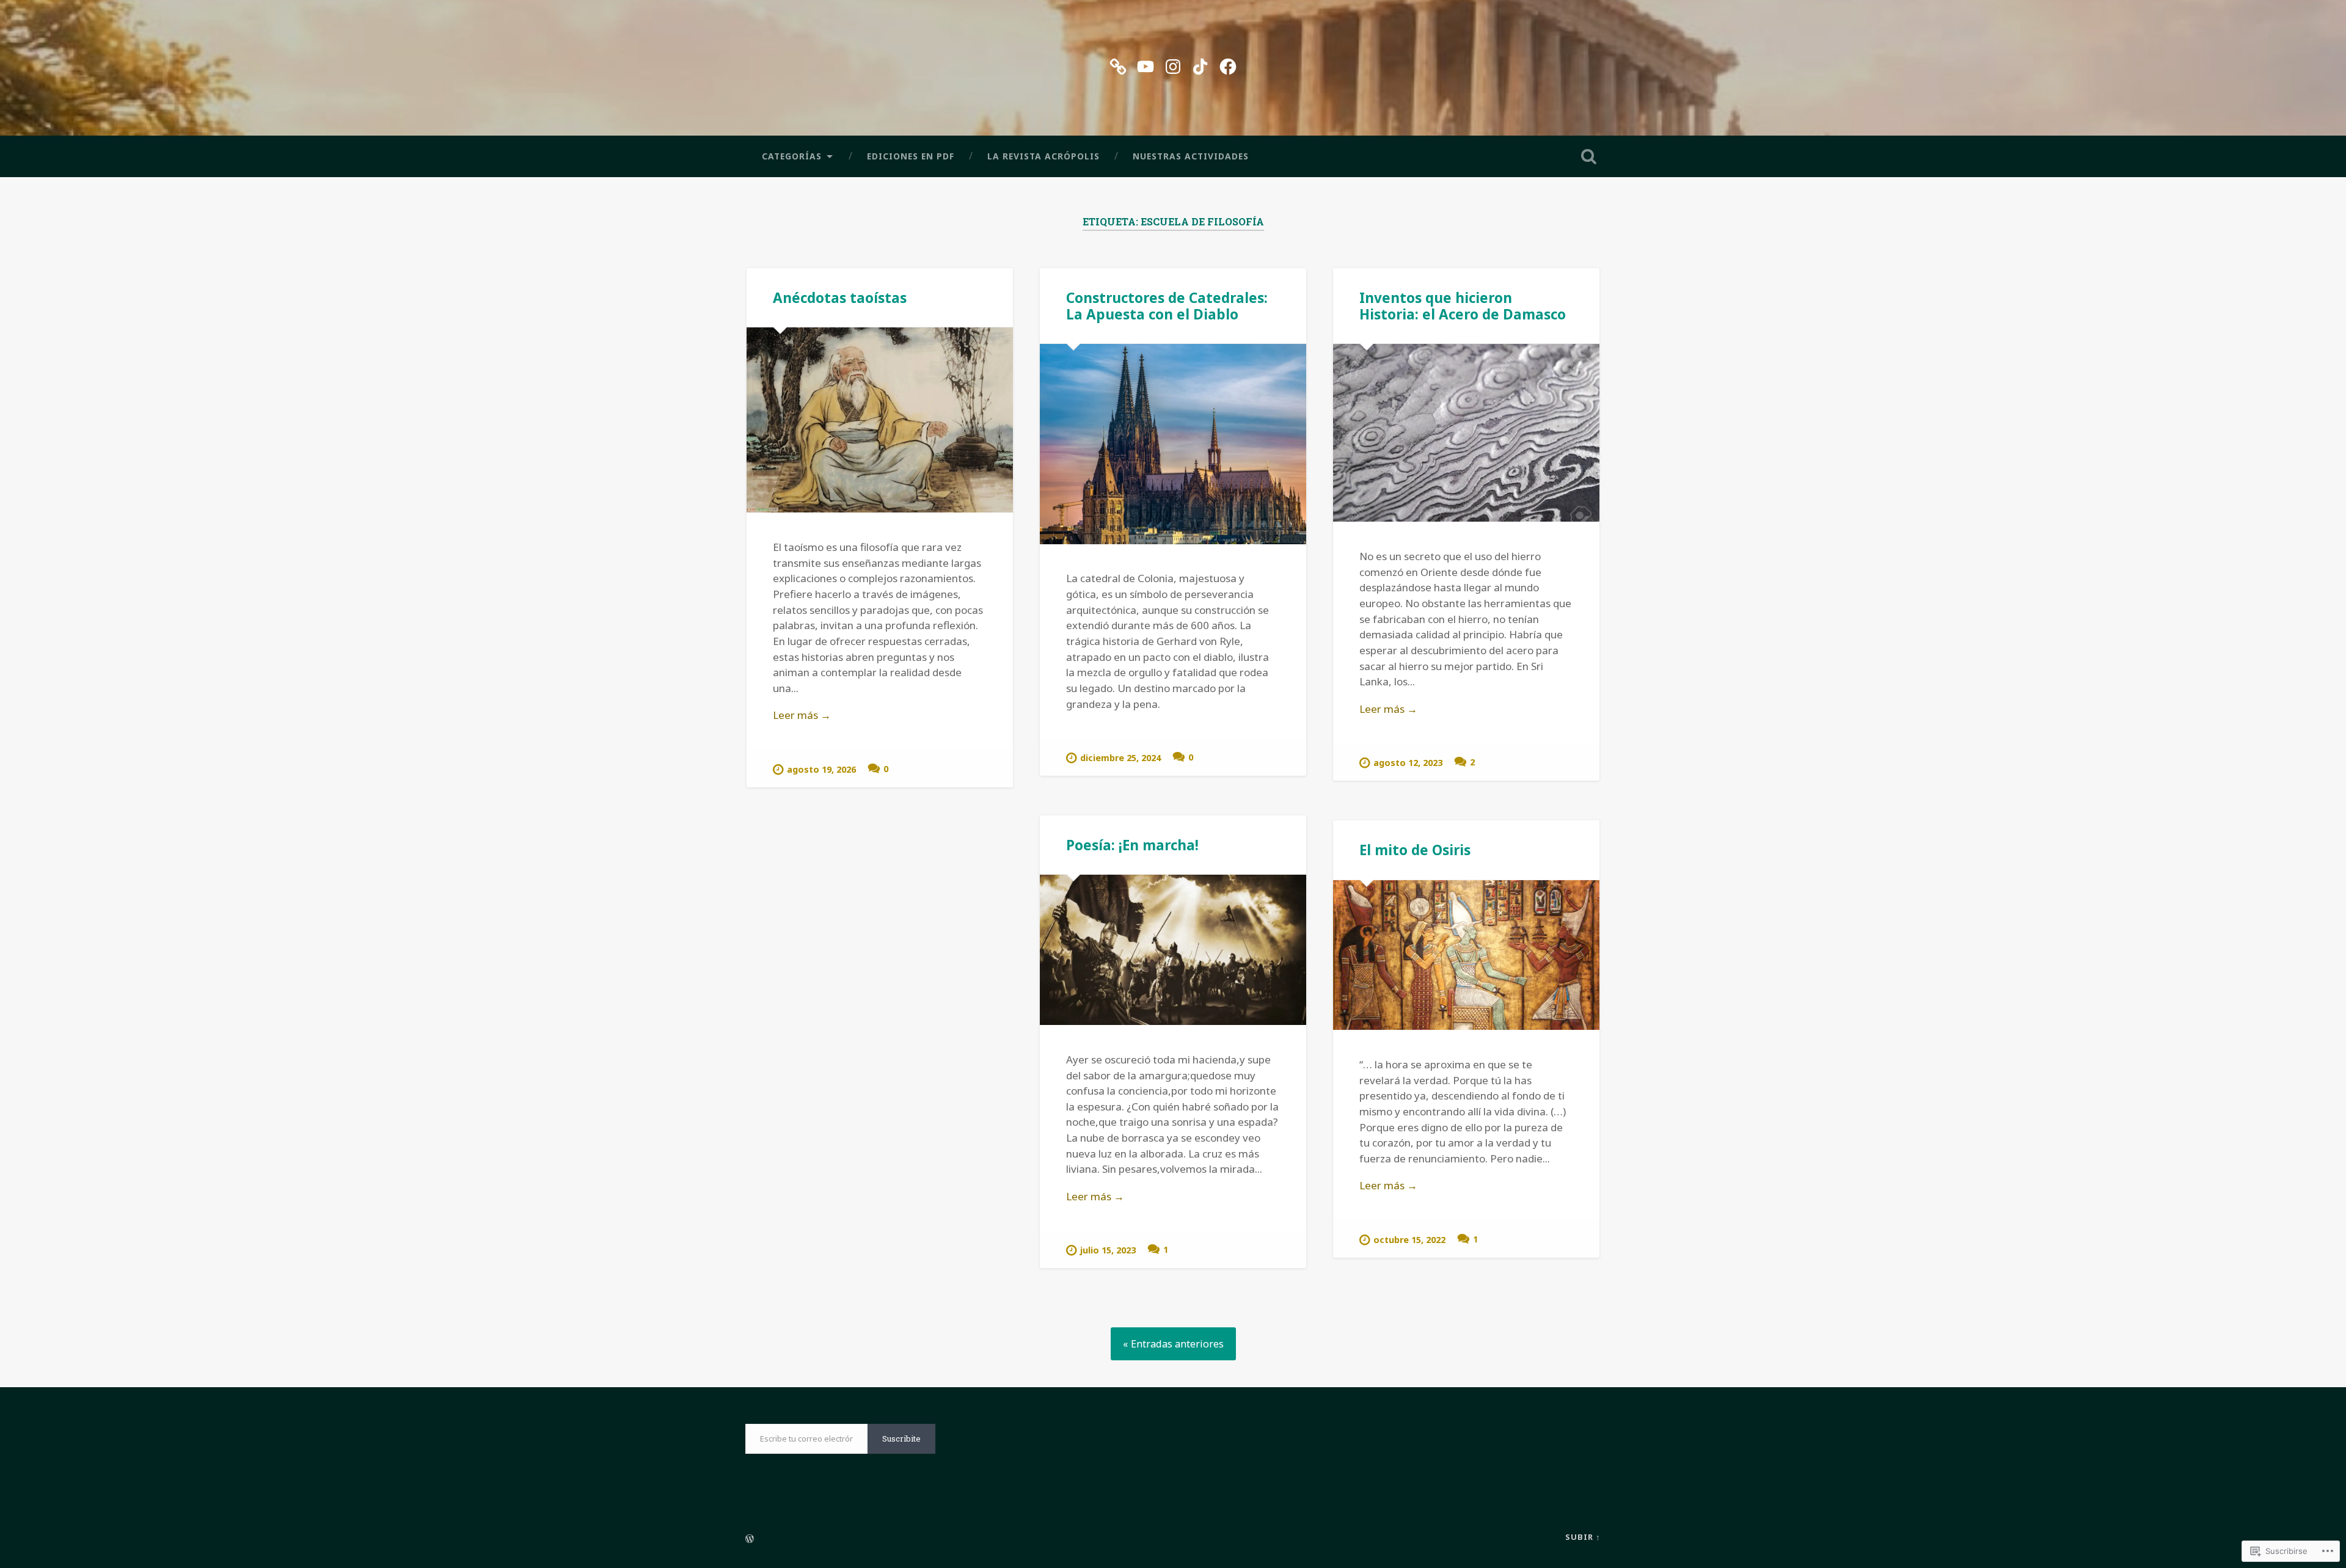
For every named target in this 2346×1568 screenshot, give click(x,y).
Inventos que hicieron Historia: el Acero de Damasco (1463, 306)
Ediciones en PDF (911, 156)
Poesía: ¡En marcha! (1132, 845)
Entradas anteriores (1177, 1344)
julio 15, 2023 (1108, 1250)
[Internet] (1118, 64)
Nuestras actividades (1191, 156)
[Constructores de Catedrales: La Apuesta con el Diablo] (1173, 444)
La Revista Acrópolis (1043, 156)
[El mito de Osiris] (1466, 955)
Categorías (792, 156)
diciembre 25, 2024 (1120, 758)
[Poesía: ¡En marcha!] (1173, 950)
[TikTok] (1200, 64)
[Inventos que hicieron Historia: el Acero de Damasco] (1466, 433)
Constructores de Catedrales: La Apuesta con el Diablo (1167, 306)
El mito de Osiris (1415, 850)
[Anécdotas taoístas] (880, 420)
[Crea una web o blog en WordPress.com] (750, 1539)
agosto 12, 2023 (1408, 763)
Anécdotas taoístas (840, 298)
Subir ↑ (1583, 1537)
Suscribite (901, 1439)
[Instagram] (1173, 64)
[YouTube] (1146, 64)
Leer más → (802, 715)
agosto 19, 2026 (821, 769)
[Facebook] (1228, 64)
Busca (1588, 156)
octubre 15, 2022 (1409, 1240)
